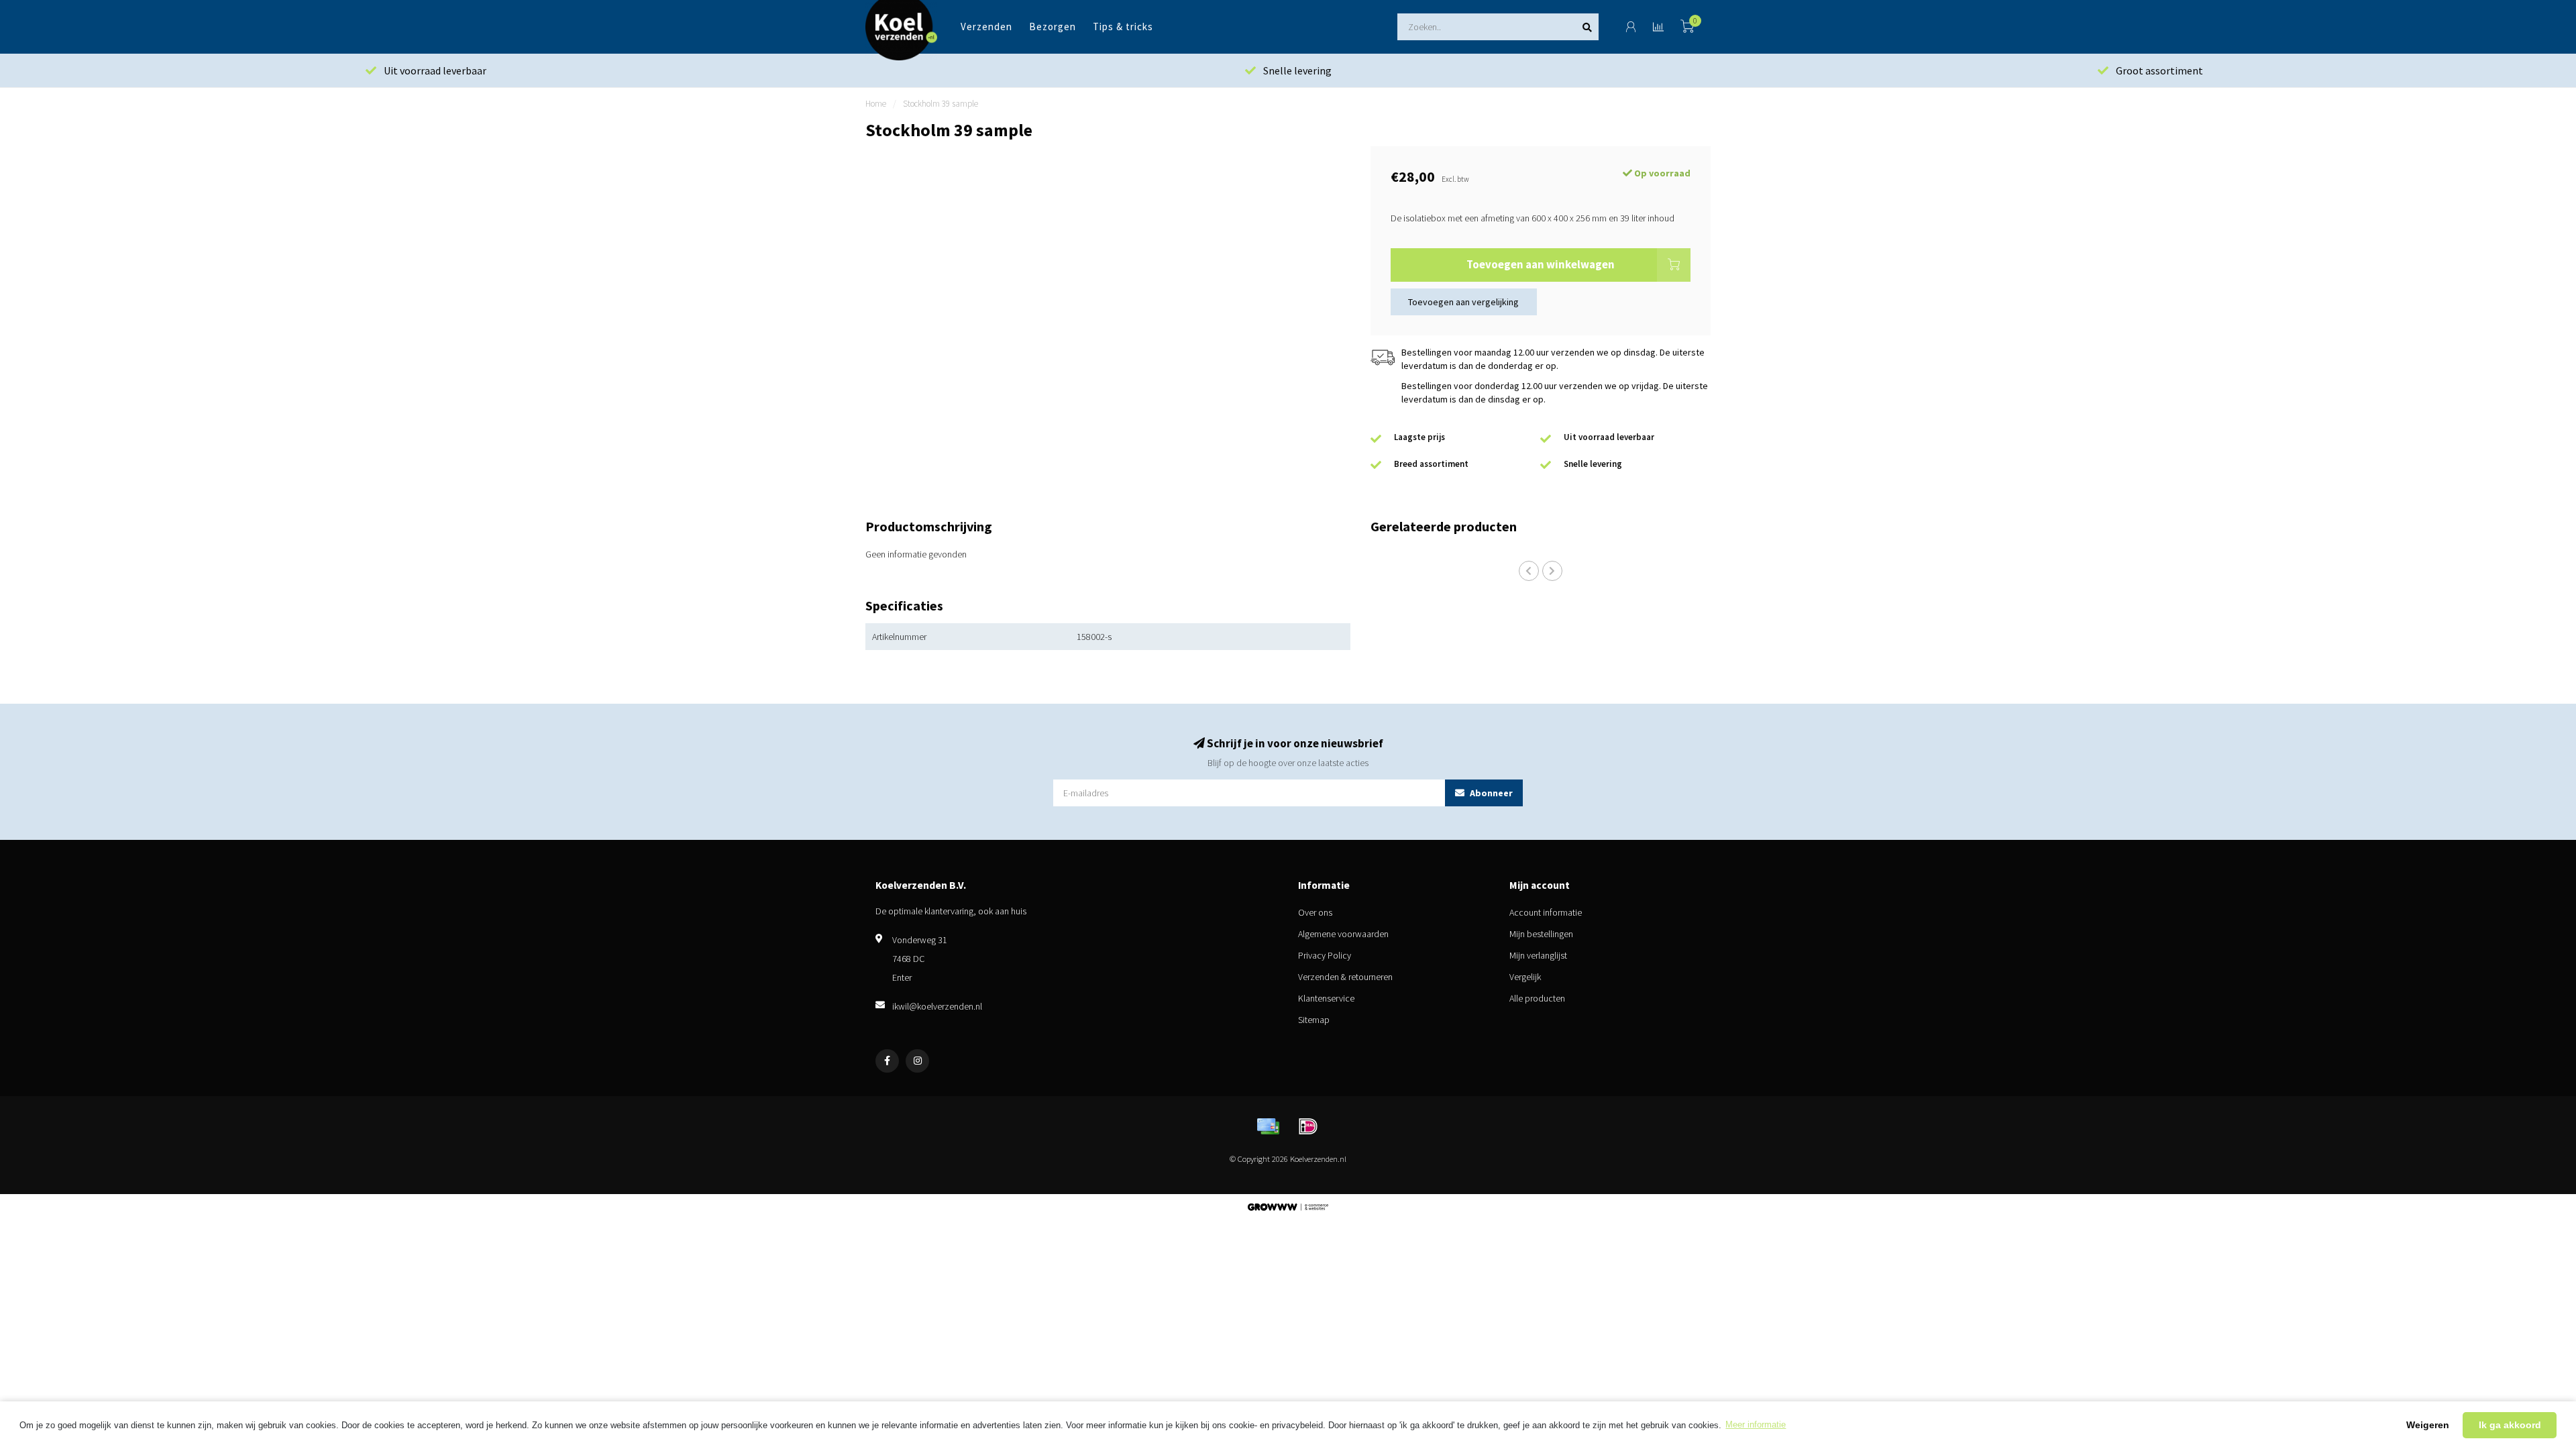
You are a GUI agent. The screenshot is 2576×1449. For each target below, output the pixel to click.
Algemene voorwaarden (1343, 934)
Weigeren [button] (2428, 1425)
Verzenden (986, 26)
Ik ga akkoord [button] (2510, 1425)
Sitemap (1314, 1020)
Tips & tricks (1123, 26)
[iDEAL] (1308, 1126)
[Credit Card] (1268, 1126)
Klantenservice (1326, 998)
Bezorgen (1053, 26)
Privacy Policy (1325, 955)
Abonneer (1490, 793)
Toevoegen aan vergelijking (1463, 302)
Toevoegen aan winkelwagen (1541, 264)
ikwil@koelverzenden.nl (937, 1006)
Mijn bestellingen (1541, 934)
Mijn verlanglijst (1538, 955)
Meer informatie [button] (1756, 1425)
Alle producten (1537, 998)
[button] (1529, 571)
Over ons (1315, 912)
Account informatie (1546, 912)
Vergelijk (1525, 977)
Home (876, 104)
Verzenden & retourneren (1345, 977)
